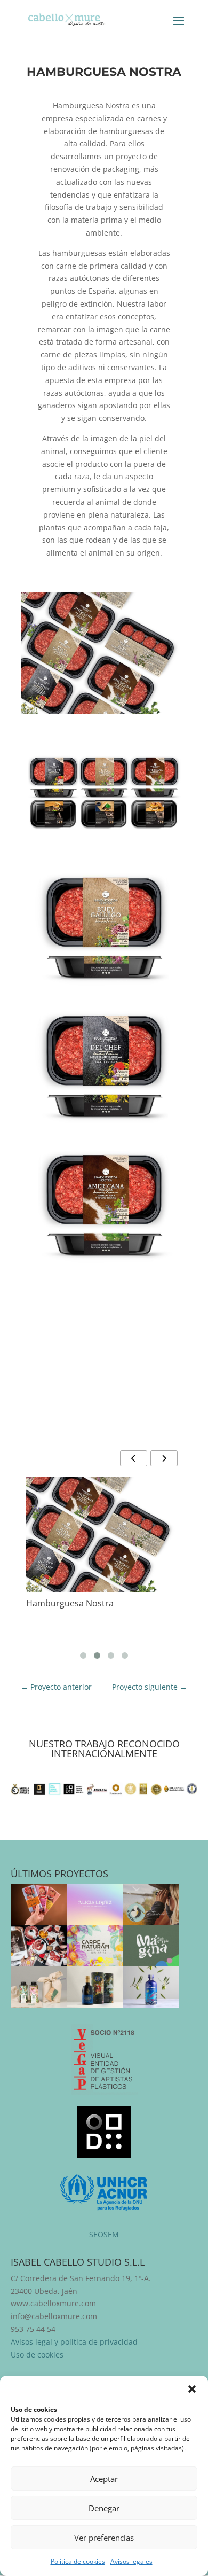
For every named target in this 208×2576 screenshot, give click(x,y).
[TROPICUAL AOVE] (39, 1987)
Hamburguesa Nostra (70, 1603)
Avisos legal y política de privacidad (74, 2342)
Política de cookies (78, 2561)
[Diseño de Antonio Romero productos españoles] (39, 1945)
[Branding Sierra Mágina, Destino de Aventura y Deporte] (151, 1945)
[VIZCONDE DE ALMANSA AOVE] (95, 1987)
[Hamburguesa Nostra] (104, 1535)
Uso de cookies (37, 2355)
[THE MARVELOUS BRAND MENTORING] (95, 1904)
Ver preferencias (104, 2538)
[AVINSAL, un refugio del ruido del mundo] (151, 1904)
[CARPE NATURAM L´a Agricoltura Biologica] (95, 1945)
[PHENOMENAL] (151, 1987)
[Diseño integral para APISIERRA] (39, 1904)
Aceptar (104, 2479)
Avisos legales (131, 2561)
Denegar (104, 2508)
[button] (192, 2389)
